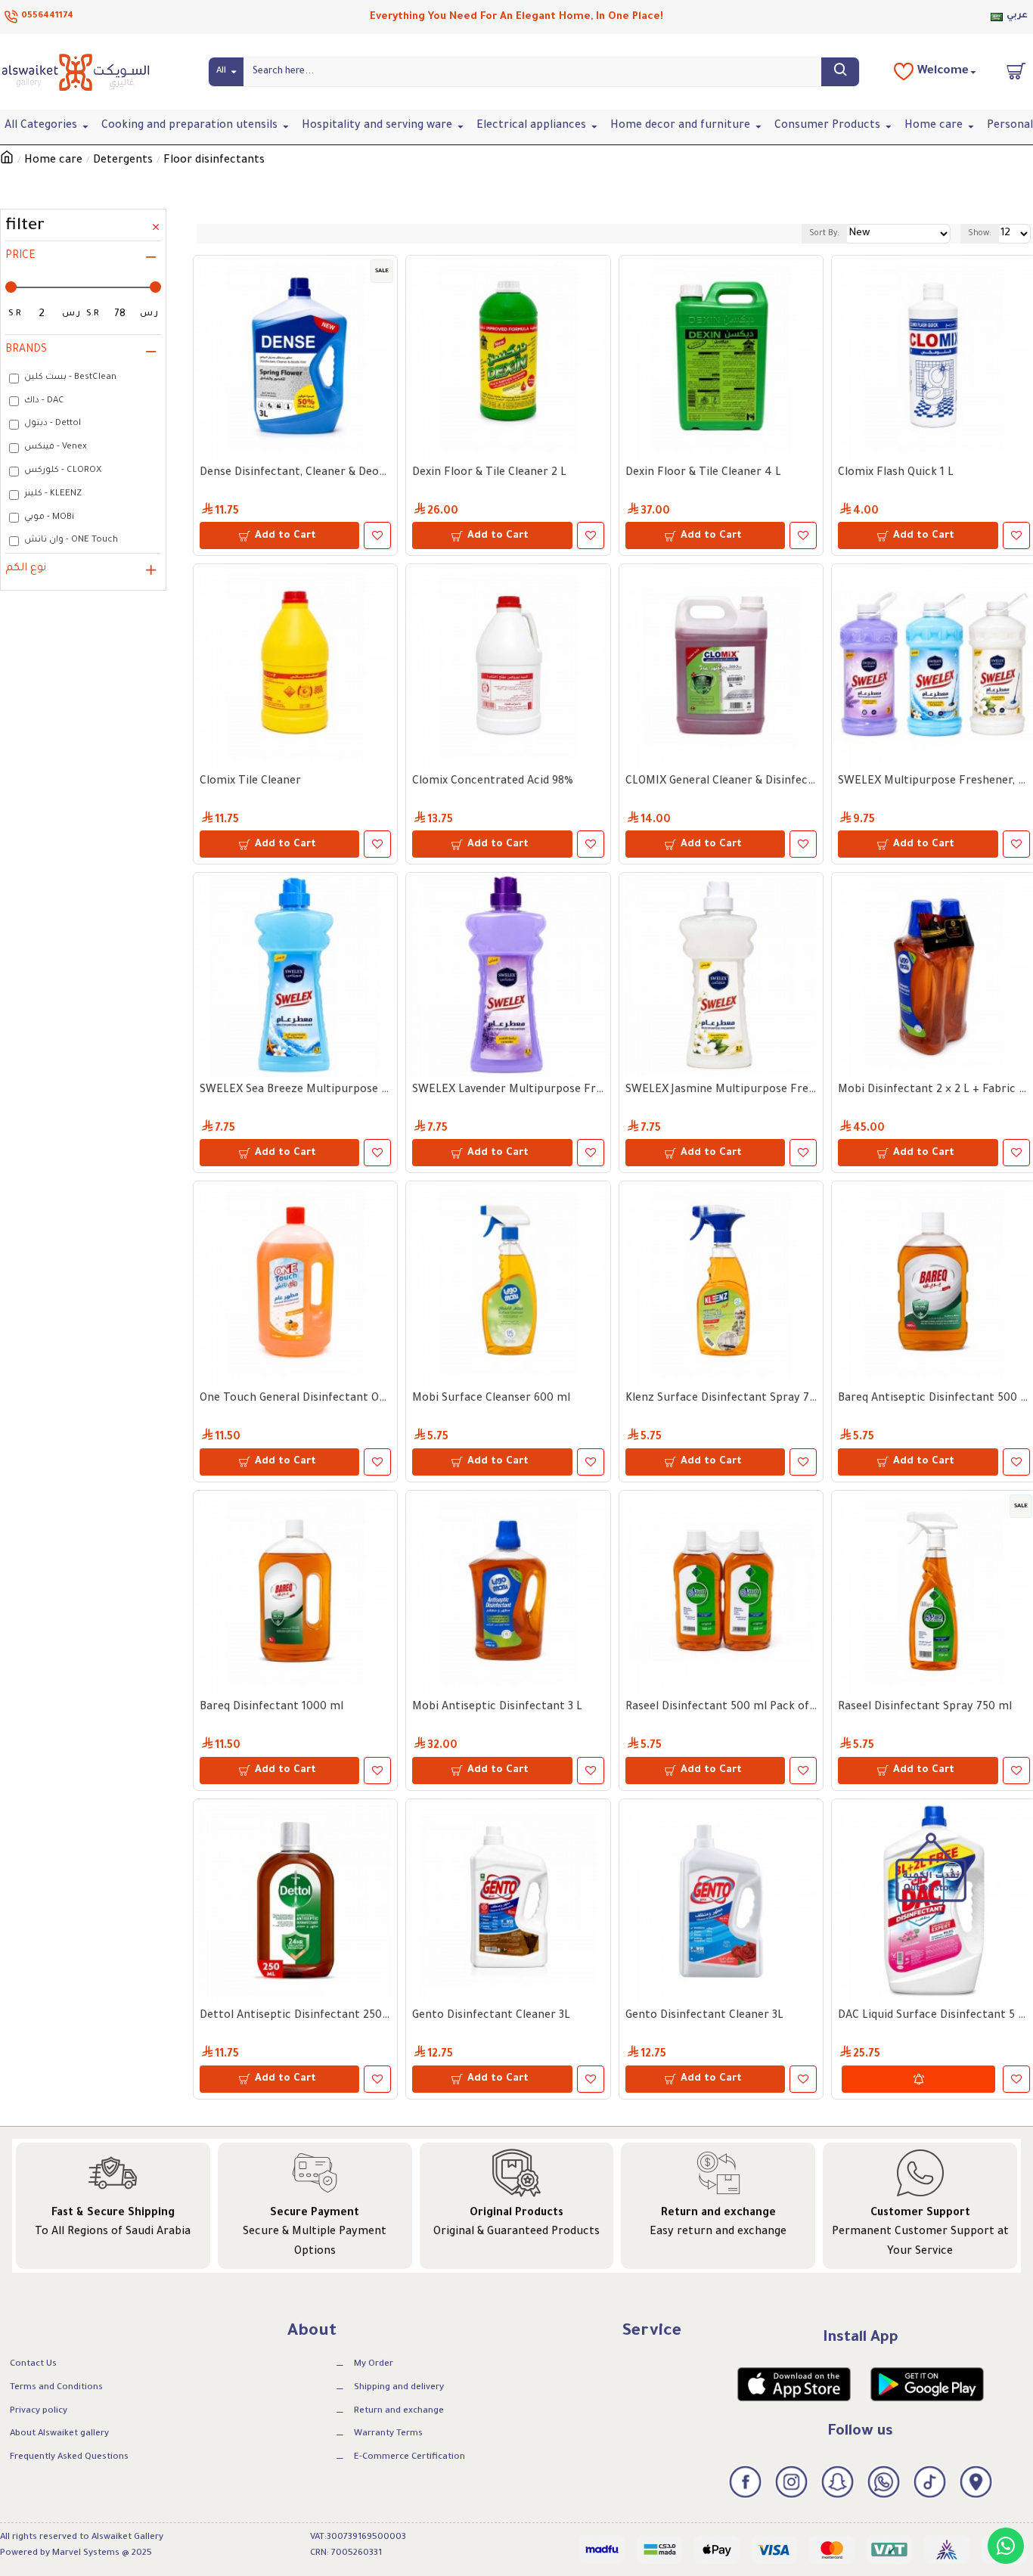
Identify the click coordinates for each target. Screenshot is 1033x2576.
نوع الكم (26, 569)
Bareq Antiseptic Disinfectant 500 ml (934, 1399)
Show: (980, 234)
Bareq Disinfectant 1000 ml (271, 1708)
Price (20, 256)
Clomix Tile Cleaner (250, 782)
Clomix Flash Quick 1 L (896, 473)
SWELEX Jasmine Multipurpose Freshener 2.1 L (721, 1091)
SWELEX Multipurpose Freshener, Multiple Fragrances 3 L (934, 782)
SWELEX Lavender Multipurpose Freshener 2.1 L (508, 1091)
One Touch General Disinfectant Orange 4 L (295, 1399)
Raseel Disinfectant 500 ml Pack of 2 (721, 1708)
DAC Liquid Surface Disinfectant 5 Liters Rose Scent (934, 2016)
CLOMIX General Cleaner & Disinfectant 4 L (721, 782)
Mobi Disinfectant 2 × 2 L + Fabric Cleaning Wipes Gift (934, 1091)
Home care (53, 161)
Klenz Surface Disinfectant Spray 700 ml (721, 1399)
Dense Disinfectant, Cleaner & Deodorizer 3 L (295, 473)
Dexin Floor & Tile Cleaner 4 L (703, 473)
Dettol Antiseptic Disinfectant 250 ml (295, 2016)
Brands (26, 350)
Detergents (123, 161)
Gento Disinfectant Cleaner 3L (491, 2016)
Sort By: (824, 234)
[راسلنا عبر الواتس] (1006, 2546)
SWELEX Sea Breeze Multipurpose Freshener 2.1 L (295, 1091)
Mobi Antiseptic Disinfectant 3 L (497, 1708)
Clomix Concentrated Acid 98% (493, 782)
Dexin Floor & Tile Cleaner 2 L (489, 473)
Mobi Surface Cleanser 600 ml (491, 1399)
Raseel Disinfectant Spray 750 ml (925, 1708)
